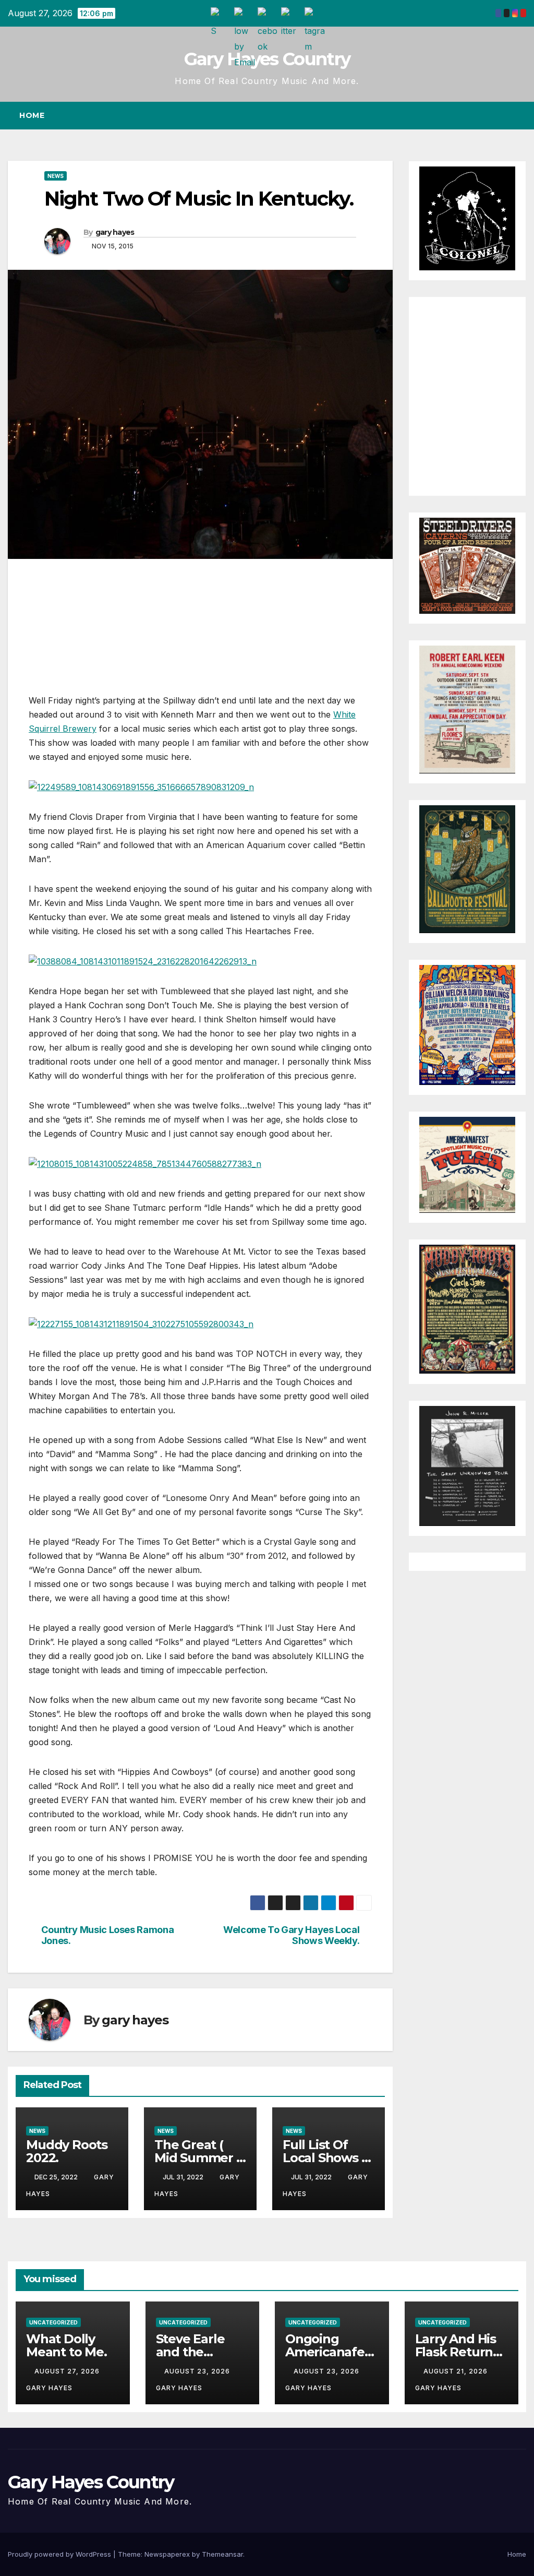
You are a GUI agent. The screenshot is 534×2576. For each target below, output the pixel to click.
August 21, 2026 (457, 2371)
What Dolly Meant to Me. (66, 2345)
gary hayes (115, 232)
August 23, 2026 (198, 2371)
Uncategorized (53, 2322)
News (56, 176)
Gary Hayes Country (267, 59)
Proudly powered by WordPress (60, 2554)
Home (32, 115)
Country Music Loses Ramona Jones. (108, 1935)
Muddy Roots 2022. (67, 2151)
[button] (500, 115)
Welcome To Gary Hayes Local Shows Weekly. (291, 1935)
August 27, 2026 (68, 2371)
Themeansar (222, 2554)
